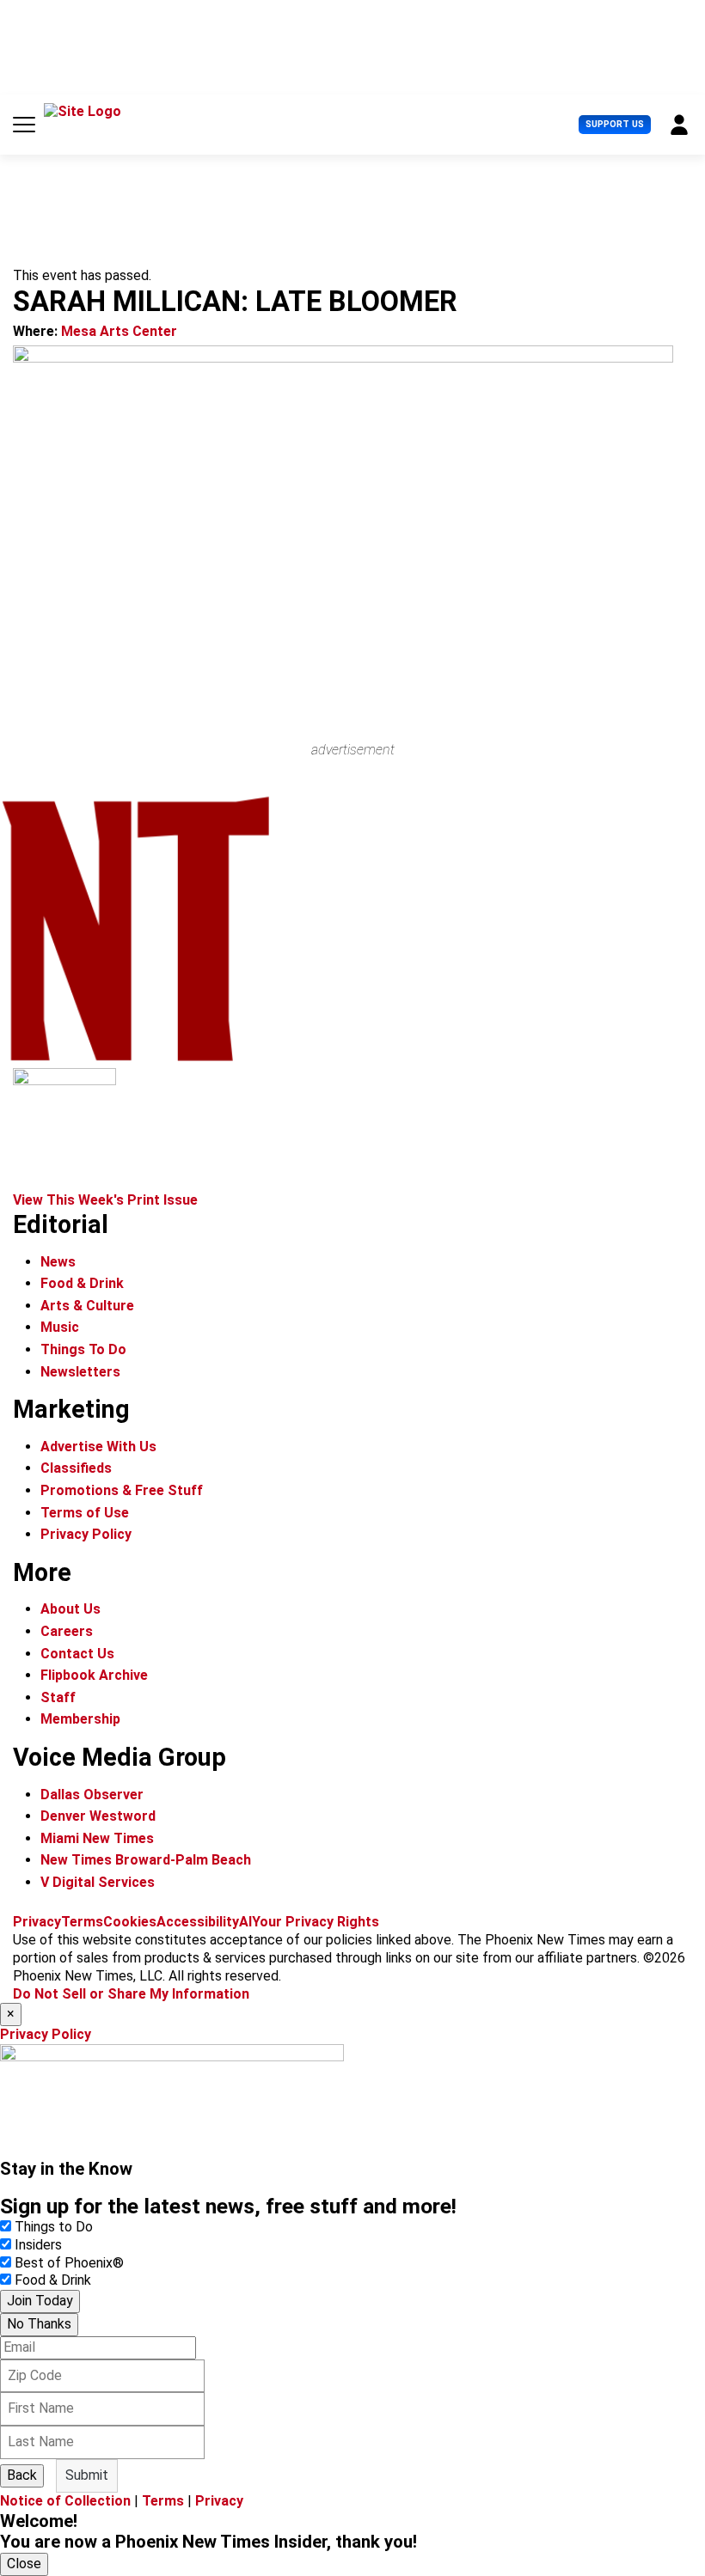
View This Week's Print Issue (105, 1200)
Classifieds (76, 1468)
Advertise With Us (98, 1447)
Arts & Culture (87, 1306)
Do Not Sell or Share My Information (131, 1994)
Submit (87, 2475)
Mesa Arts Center (119, 331)
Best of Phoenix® (69, 2263)
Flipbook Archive (94, 1675)
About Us (70, 1609)
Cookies (130, 1922)
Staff (58, 1697)
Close (24, 2564)
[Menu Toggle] (24, 125)
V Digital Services (98, 1882)
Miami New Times (97, 1838)
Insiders (38, 2245)
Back (22, 2475)
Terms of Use (85, 1513)
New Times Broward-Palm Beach (146, 1860)
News (58, 1262)
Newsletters (80, 1372)
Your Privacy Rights (316, 1922)
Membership (80, 1719)
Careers (67, 1631)
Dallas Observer (92, 1795)
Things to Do (54, 2227)
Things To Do (83, 1349)
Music (60, 1327)
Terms (82, 1922)
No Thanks (39, 2324)
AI (245, 1922)
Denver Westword (98, 1816)
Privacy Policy (86, 1534)
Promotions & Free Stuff (122, 1490)
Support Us (615, 124)
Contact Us (77, 1654)
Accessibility (198, 1922)
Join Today (40, 2301)
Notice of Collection (65, 2501)
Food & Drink (82, 1283)
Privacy (37, 1922)
